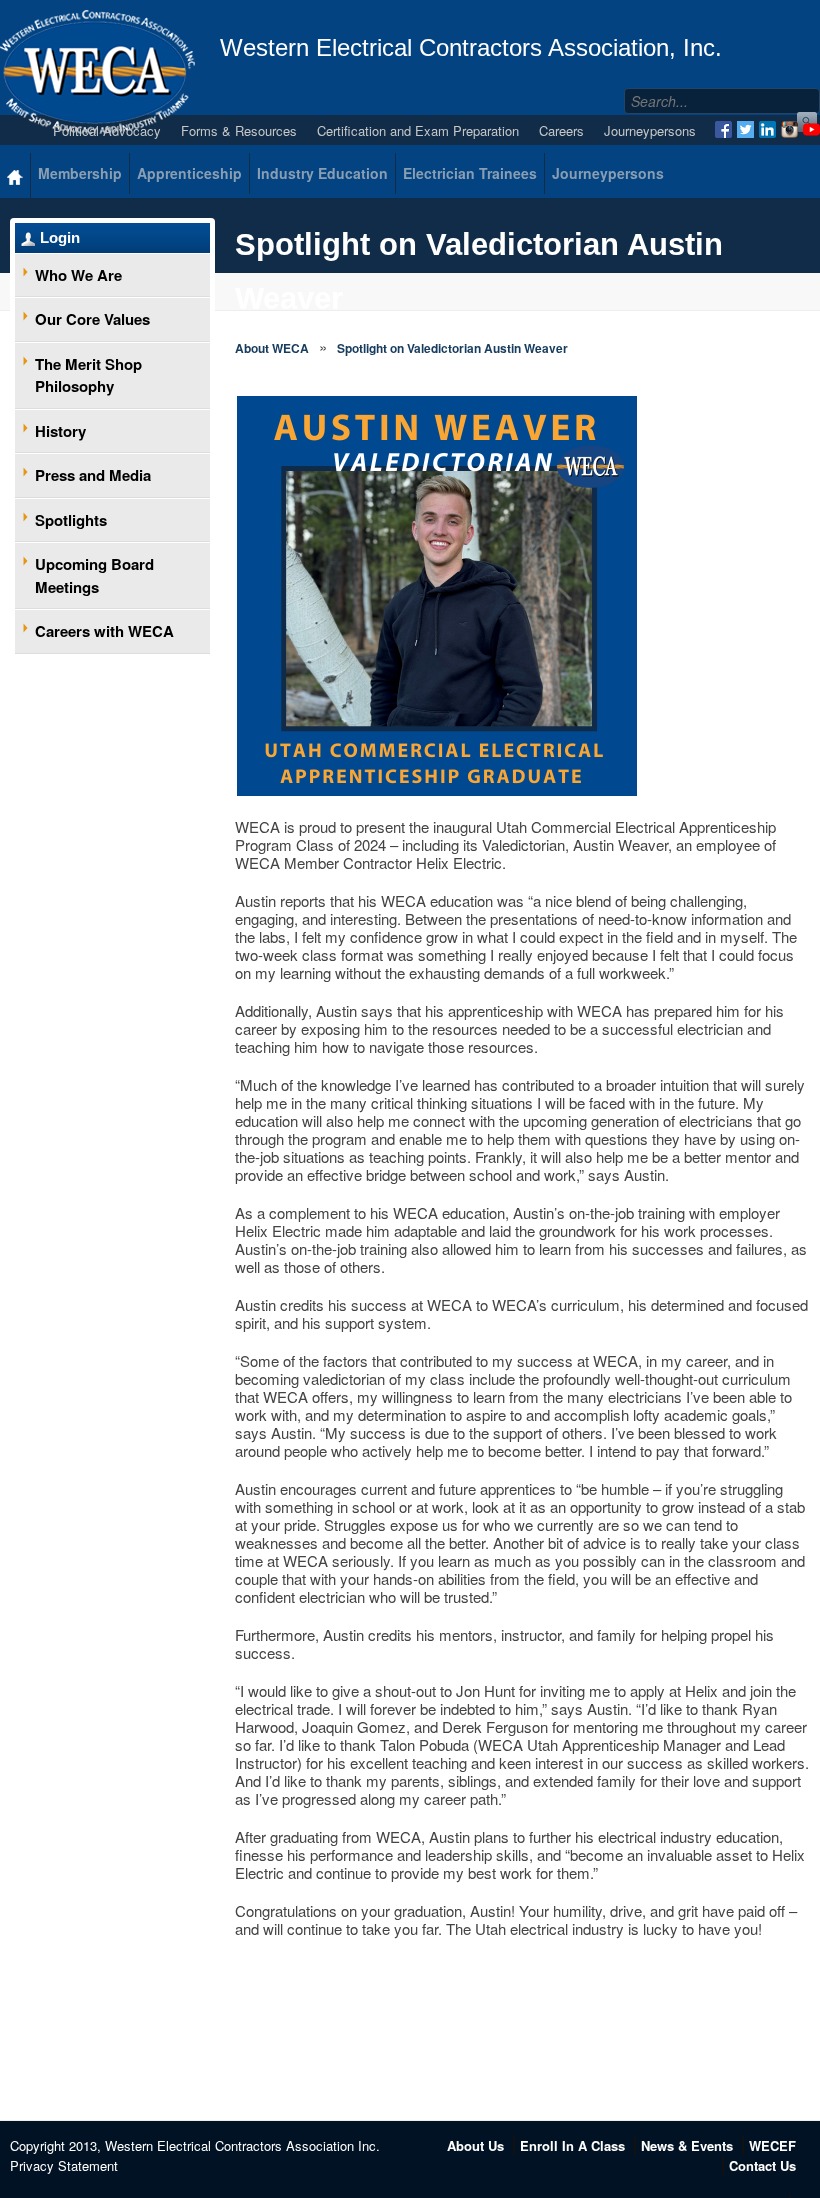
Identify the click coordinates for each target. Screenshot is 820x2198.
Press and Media (93, 475)
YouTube (811, 129)
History (60, 431)
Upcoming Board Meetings (94, 575)
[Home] (15, 175)
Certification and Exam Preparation (418, 130)
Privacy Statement (64, 2165)
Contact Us (762, 2165)
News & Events (687, 2145)
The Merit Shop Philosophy (88, 375)
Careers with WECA (104, 631)
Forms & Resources (239, 130)
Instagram (789, 129)
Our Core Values (92, 319)
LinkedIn (767, 129)
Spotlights (71, 520)
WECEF (772, 2145)
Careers (561, 130)
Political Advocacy (107, 130)
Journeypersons (650, 130)
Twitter (745, 129)
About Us (475, 2145)
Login (60, 237)
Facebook (723, 129)
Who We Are (78, 275)
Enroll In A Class (572, 2145)
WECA (97, 72)
